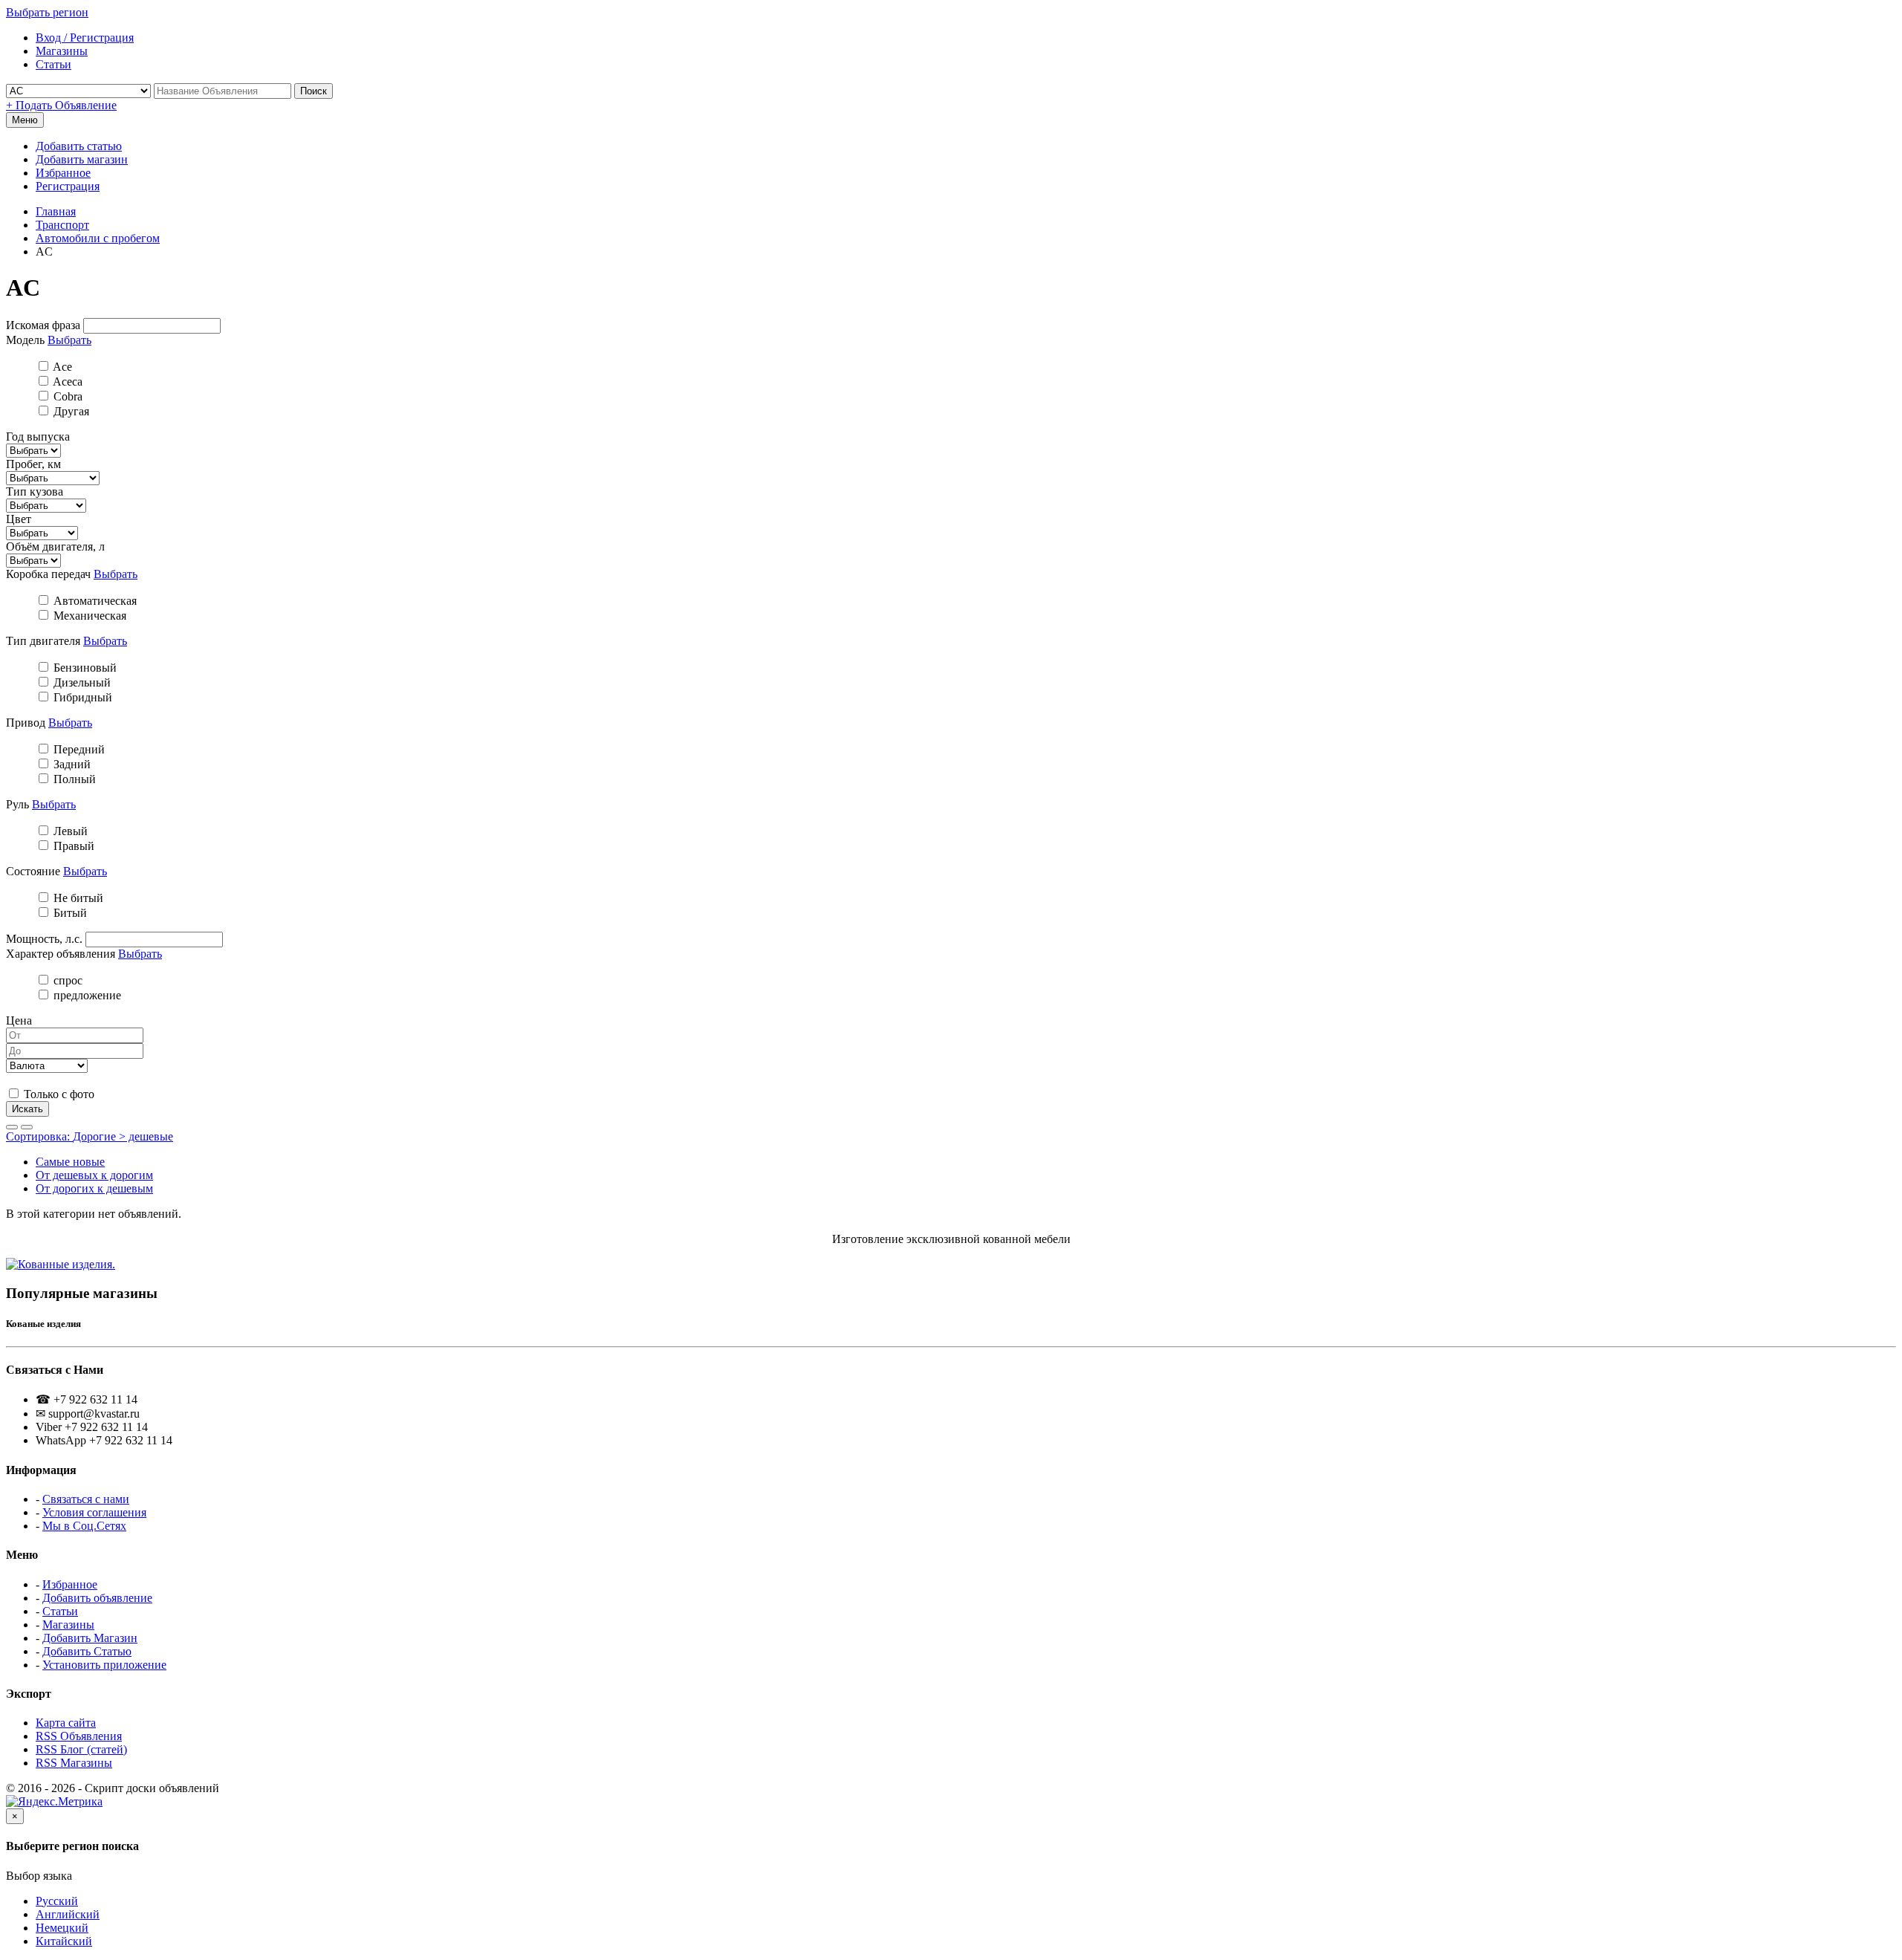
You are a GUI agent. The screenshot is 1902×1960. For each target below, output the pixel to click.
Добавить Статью (87, 1651)
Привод (26, 723)
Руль (17, 804)
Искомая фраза (43, 325)
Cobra (66, 396)
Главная (56, 211)
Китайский (64, 1941)
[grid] (27, 1127)
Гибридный (81, 697)
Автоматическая (94, 601)
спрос (66, 980)
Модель (25, 340)
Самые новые (70, 1162)
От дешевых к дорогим (94, 1175)
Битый (69, 913)
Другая (70, 411)
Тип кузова (35, 491)
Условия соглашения (94, 1512)
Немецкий (62, 1928)
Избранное (63, 173)
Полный (73, 779)
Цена (19, 1020)
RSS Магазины (74, 1763)
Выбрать (69, 340)
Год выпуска (38, 437)
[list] (12, 1127)
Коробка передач (48, 574)
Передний (78, 749)
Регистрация (68, 186)
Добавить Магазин (90, 1638)
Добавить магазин (82, 159)
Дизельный (81, 682)
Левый (69, 831)
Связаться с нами (86, 1499)
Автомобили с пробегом (98, 238)
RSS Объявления (79, 1736)
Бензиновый (84, 668)
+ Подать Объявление (61, 105)
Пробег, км (33, 464)
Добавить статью (79, 146)
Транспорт (62, 225)
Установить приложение (104, 1665)
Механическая (88, 616)
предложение (86, 995)
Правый (72, 846)
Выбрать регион (47, 12)
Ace (61, 367)
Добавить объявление (97, 1598)
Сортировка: (90, 1136)
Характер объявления (61, 954)
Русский (57, 1901)
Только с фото (58, 1094)
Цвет (19, 519)
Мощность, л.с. (44, 939)
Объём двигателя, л (55, 546)
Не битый (77, 898)
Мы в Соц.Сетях (84, 1526)
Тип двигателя (43, 641)
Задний (71, 764)
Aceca (66, 382)
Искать (27, 1109)
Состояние (33, 871)
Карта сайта (66, 1723)
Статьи (60, 1611)
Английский (68, 1914)
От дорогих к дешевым (94, 1188)
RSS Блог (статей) (81, 1749)
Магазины (68, 1625)
